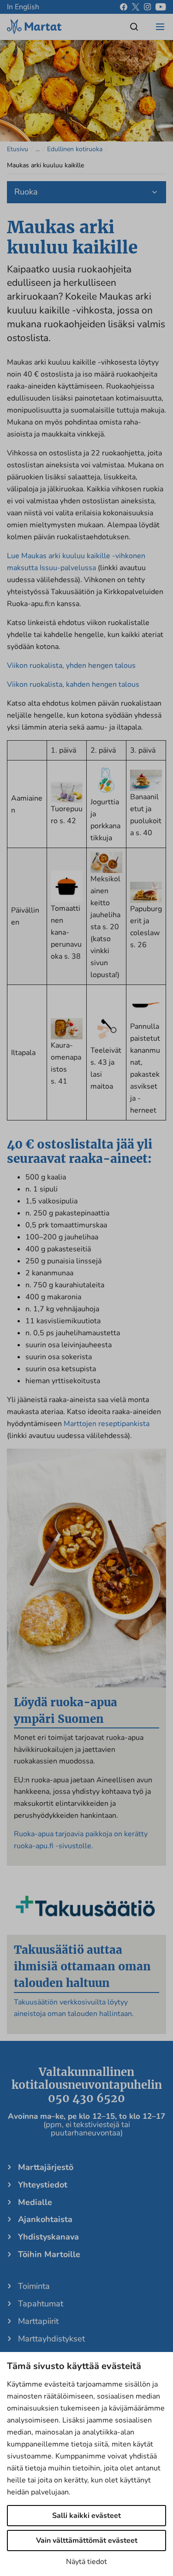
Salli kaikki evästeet (86, 2516)
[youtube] (161, 7)
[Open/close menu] (160, 27)
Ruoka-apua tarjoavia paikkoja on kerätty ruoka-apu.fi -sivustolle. (81, 1840)
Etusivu (18, 149)
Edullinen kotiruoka (75, 149)
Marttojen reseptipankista (107, 1424)
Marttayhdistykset (51, 2339)
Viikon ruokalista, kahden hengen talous (73, 684)
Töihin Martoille (49, 2254)
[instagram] (147, 7)
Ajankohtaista (45, 2219)
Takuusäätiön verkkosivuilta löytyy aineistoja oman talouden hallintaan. (74, 2008)
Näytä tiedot (86, 2562)
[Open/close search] (134, 27)
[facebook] (124, 7)
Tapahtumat (41, 2304)
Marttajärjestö (46, 2167)
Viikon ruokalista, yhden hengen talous (71, 666)
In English (23, 7)
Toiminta (34, 2286)
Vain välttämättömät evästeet (87, 2541)
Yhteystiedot (43, 2185)
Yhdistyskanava (48, 2237)
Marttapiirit (38, 2321)
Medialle (35, 2202)
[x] (136, 7)
